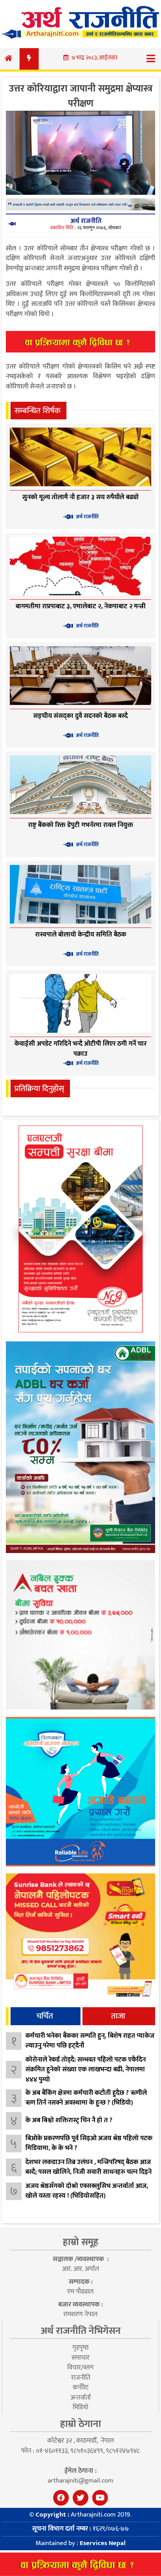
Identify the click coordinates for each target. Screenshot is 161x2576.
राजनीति (81, 2378)
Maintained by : (80, 2543)
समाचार (80, 2358)
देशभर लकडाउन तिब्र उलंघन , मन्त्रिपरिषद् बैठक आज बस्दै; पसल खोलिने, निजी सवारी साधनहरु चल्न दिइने (89, 2167)
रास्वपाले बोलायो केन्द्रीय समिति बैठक (81, 935)
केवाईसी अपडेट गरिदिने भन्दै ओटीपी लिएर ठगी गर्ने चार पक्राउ (80, 1049)
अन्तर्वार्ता (80, 2398)
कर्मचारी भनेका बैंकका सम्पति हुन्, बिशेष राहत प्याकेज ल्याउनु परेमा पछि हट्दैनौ (90, 2041)
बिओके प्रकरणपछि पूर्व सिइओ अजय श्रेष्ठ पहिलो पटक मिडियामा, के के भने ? (89, 2143)
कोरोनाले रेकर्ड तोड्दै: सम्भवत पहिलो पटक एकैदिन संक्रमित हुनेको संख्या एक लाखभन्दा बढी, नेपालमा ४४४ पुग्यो (86, 2070)
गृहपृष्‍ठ (80, 2348)
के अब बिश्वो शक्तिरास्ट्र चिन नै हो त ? (69, 2120)
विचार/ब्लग (80, 2367)
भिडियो (80, 2407)
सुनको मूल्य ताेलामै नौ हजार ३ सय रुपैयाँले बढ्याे (80, 497)
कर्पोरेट (80, 2387)
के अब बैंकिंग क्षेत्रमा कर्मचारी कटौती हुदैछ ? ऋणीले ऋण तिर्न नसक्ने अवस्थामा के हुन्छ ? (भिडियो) (86, 2098)
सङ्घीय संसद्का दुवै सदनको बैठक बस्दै (80, 716)
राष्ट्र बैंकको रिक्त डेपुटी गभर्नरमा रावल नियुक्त (81, 825)
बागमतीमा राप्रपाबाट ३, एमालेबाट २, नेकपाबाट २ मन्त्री (81, 606)
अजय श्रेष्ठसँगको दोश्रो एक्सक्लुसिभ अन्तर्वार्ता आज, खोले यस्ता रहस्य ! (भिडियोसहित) (87, 2191)
